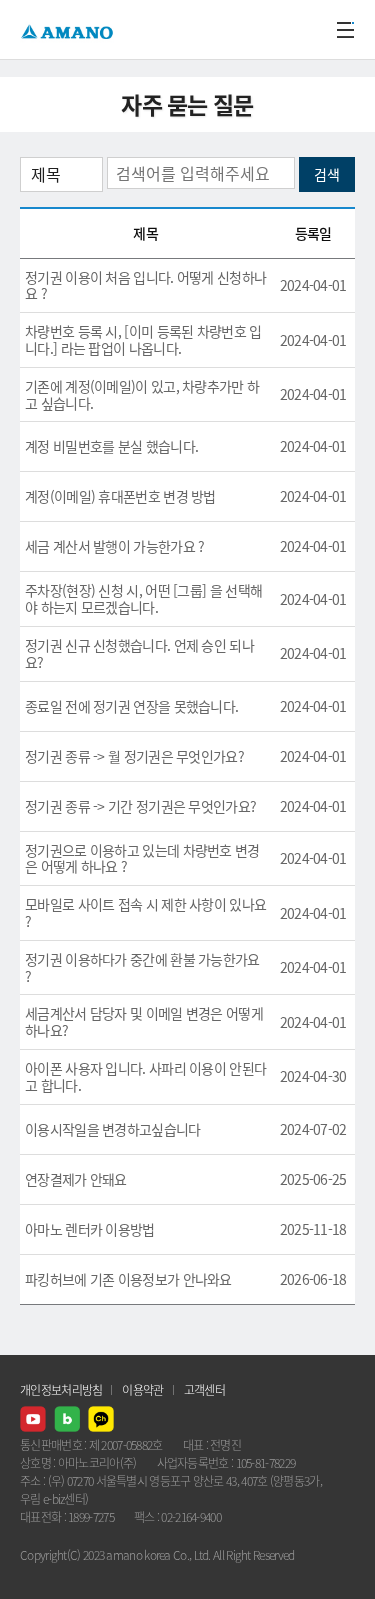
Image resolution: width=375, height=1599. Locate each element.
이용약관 (142, 1390)
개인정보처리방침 (61, 1390)
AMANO (69, 29)
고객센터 (204, 1390)
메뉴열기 (345, 30)
